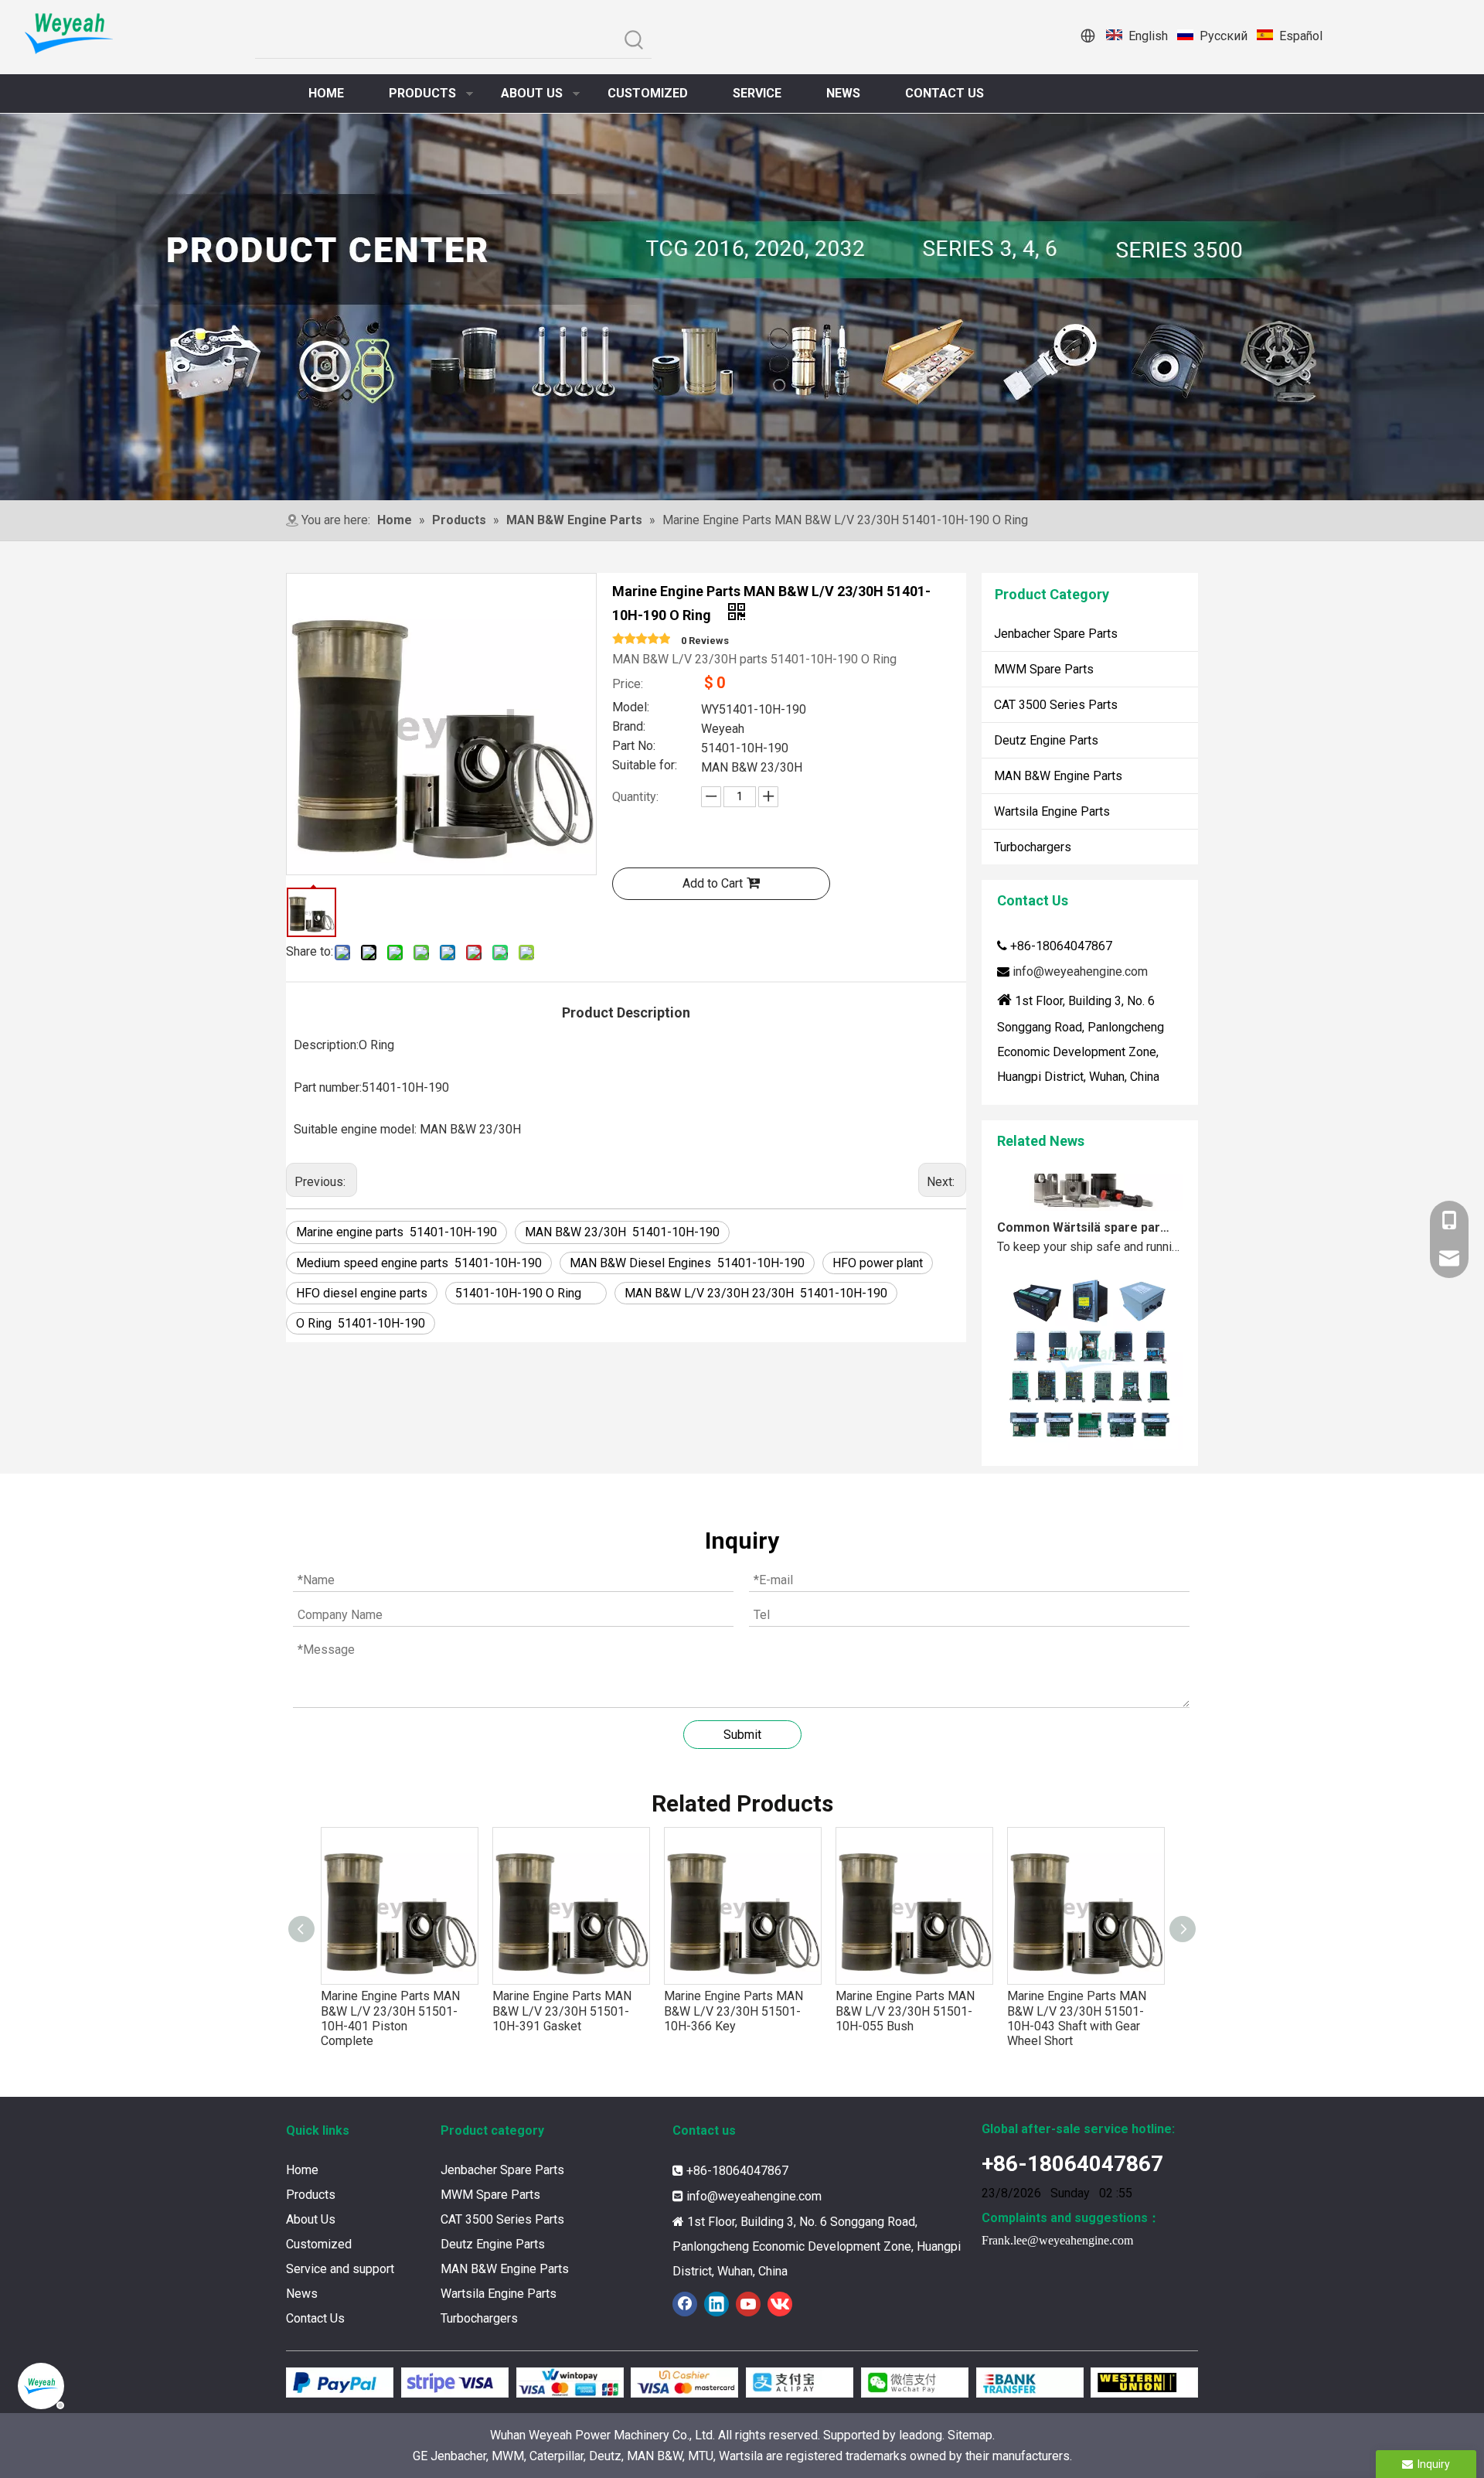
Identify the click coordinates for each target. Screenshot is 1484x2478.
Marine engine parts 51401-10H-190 (397, 1232)
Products (311, 2195)
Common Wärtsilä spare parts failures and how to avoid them (1084, 1198)
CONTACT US (945, 93)
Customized (319, 2244)
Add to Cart (713, 883)
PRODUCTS (422, 93)
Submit (742, 1735)
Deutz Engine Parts (1046, 740)
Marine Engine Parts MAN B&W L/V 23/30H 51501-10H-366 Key (562, 2011)
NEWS (843, 93)
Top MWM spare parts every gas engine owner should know (1084, 1441)
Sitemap (970, 2435)
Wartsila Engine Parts (1052, 811)
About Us (311, 2219)
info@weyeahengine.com (1080, 971)
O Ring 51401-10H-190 (361, 1323)
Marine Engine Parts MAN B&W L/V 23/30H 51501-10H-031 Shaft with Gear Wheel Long (1077, 2018)
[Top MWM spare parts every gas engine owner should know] (1090, 1420)
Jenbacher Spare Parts (1056, 634)
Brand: (629, 728)
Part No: (634, 747)
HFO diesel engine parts (362, 1293)
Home (302, 2170)
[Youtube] (748, 2304)
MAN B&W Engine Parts (1058, 776)
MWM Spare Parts (1044, 669)
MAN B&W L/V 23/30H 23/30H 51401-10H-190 (756, 1293)
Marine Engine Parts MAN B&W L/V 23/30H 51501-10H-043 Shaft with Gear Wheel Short (905, 2018)
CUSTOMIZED (648, 93)
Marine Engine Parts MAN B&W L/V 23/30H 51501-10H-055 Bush (734, 2011)
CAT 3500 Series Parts (1056, 705)
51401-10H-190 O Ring (526, 1293)
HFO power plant (878, 1263)
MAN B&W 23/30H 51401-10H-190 (622, 1232)
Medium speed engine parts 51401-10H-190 (419, 1263)
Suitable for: (645, 766)
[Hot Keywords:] (634, 41)
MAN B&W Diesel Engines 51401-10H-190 (687, 1263)
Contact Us (315, 2318)
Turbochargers (1033, 847)
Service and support (340, 2269)
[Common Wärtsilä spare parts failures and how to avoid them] (1090, 1177)
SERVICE (757, 93)
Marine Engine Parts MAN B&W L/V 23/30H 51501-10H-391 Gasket (396, 2011)
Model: (631, 708)
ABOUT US (532, 93)
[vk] (780, 2304)
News (302, 2294)
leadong (921, 2435)
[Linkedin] (716, 2304)
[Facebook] (685, 2304)
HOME (326, 93)
